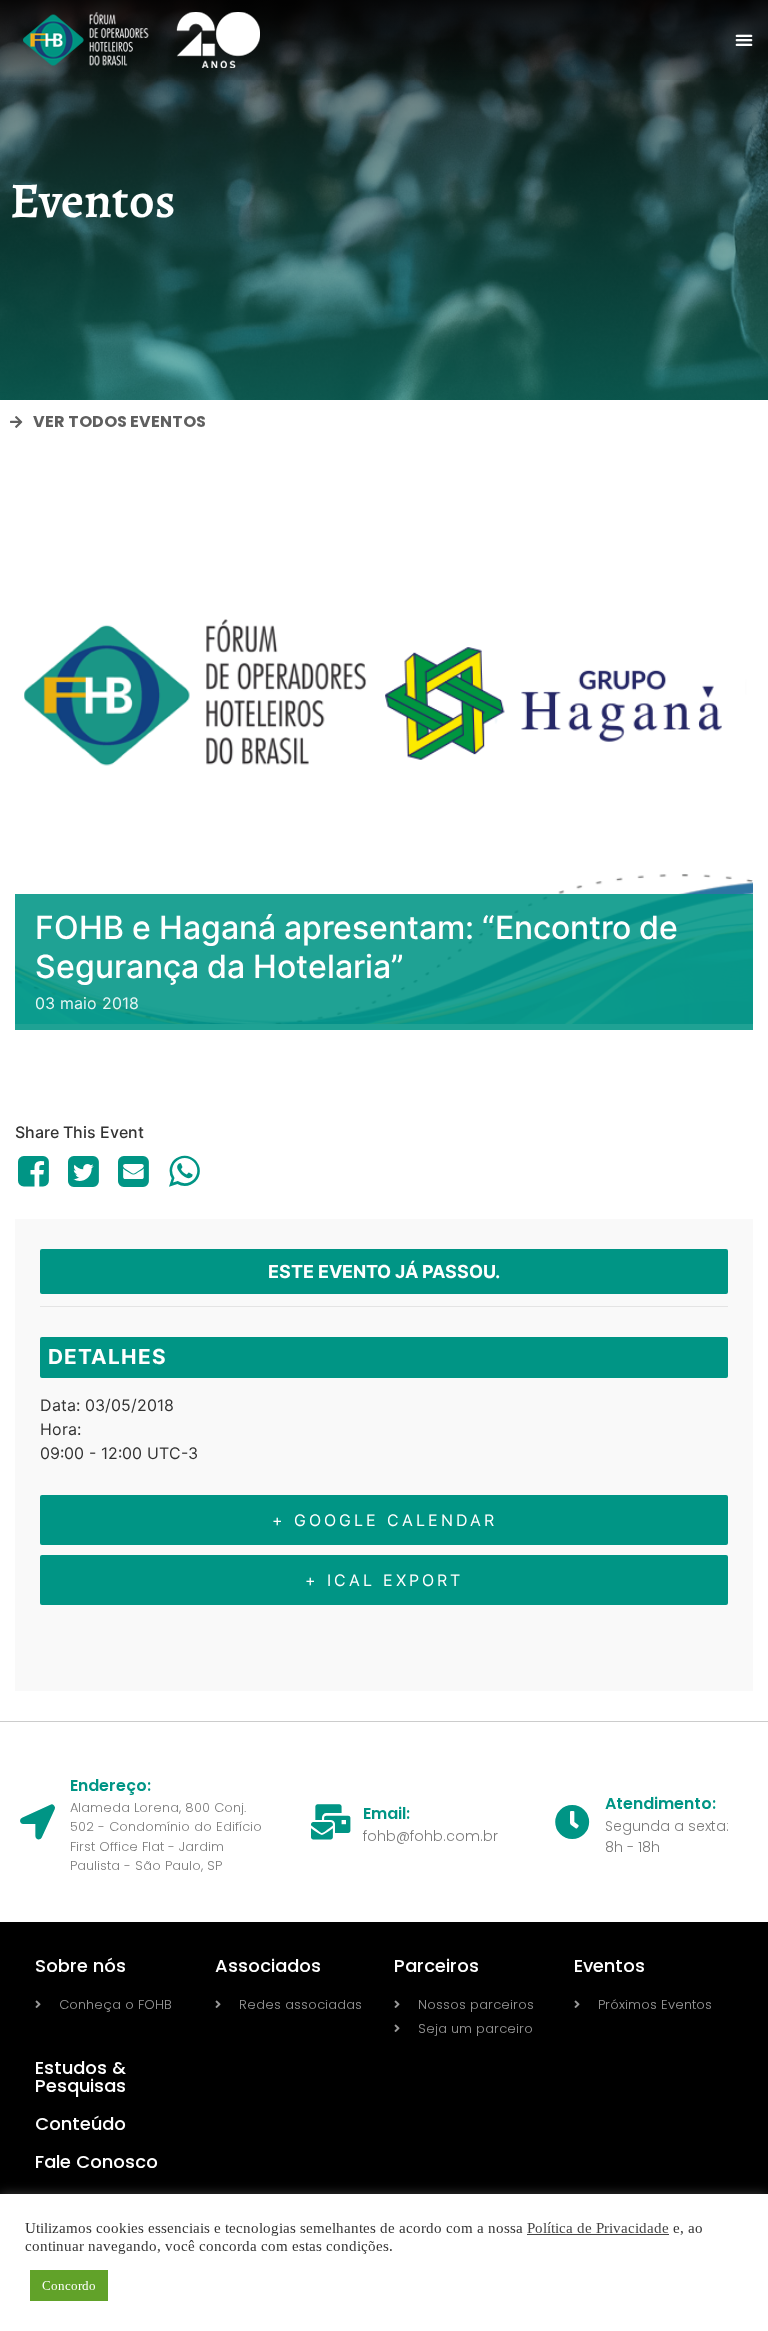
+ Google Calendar (384, 1520)
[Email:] (330, 1821)
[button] (744, 40)
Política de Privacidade (598, 2228)
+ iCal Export (384, 1580)
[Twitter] (83, 1171)
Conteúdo (80, 2123)
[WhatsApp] (184, 1171)
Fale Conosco (96, 2161)
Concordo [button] (69, 2285)
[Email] (134, 1171)
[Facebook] (36, 1171)
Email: (386, 1813)
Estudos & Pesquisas (80, 2076)
